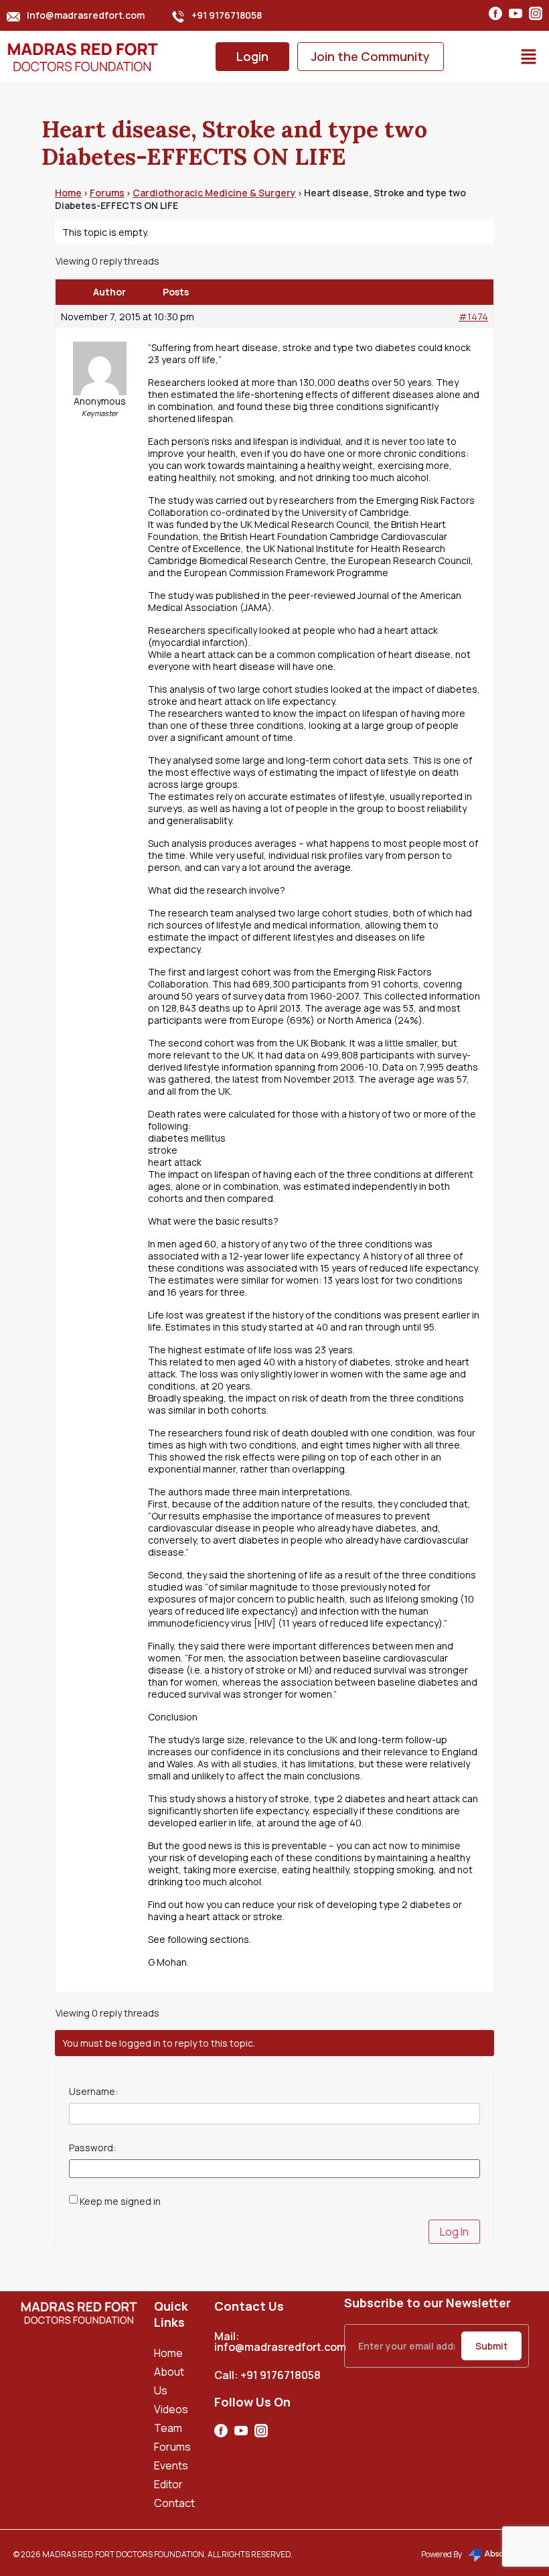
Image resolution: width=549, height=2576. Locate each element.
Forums (107, 193)
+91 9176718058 (227, 15)
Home (68, 193)
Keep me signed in (120, 2201)
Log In (454, 2232)
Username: (93, 2092)
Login (252, 56)
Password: (92, 2148)
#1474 (473, 317)
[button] (529, 56)
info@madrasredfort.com (86, 15)
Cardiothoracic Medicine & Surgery (214, 193)
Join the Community (371, 56)
